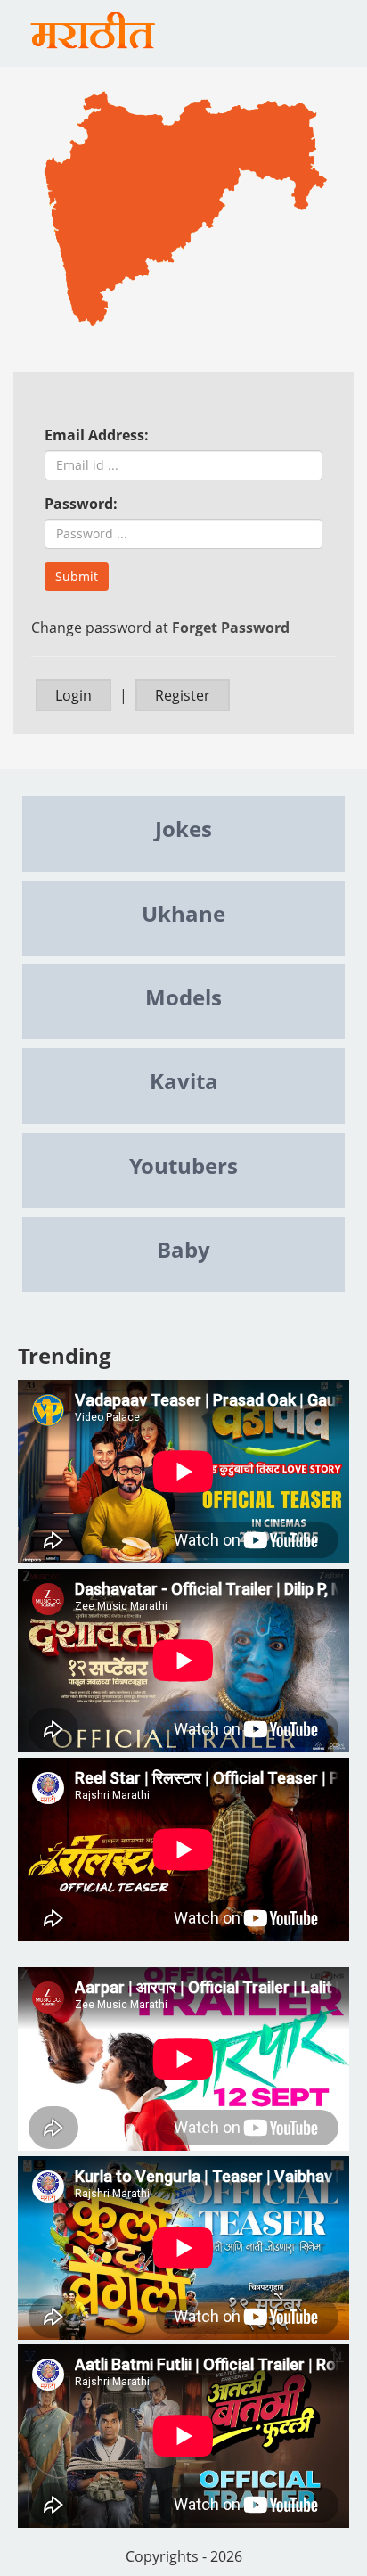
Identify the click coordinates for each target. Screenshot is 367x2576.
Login (73, 695)
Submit (77, 576)
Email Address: (97, 435)
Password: (81, 504)
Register (183, 695)
